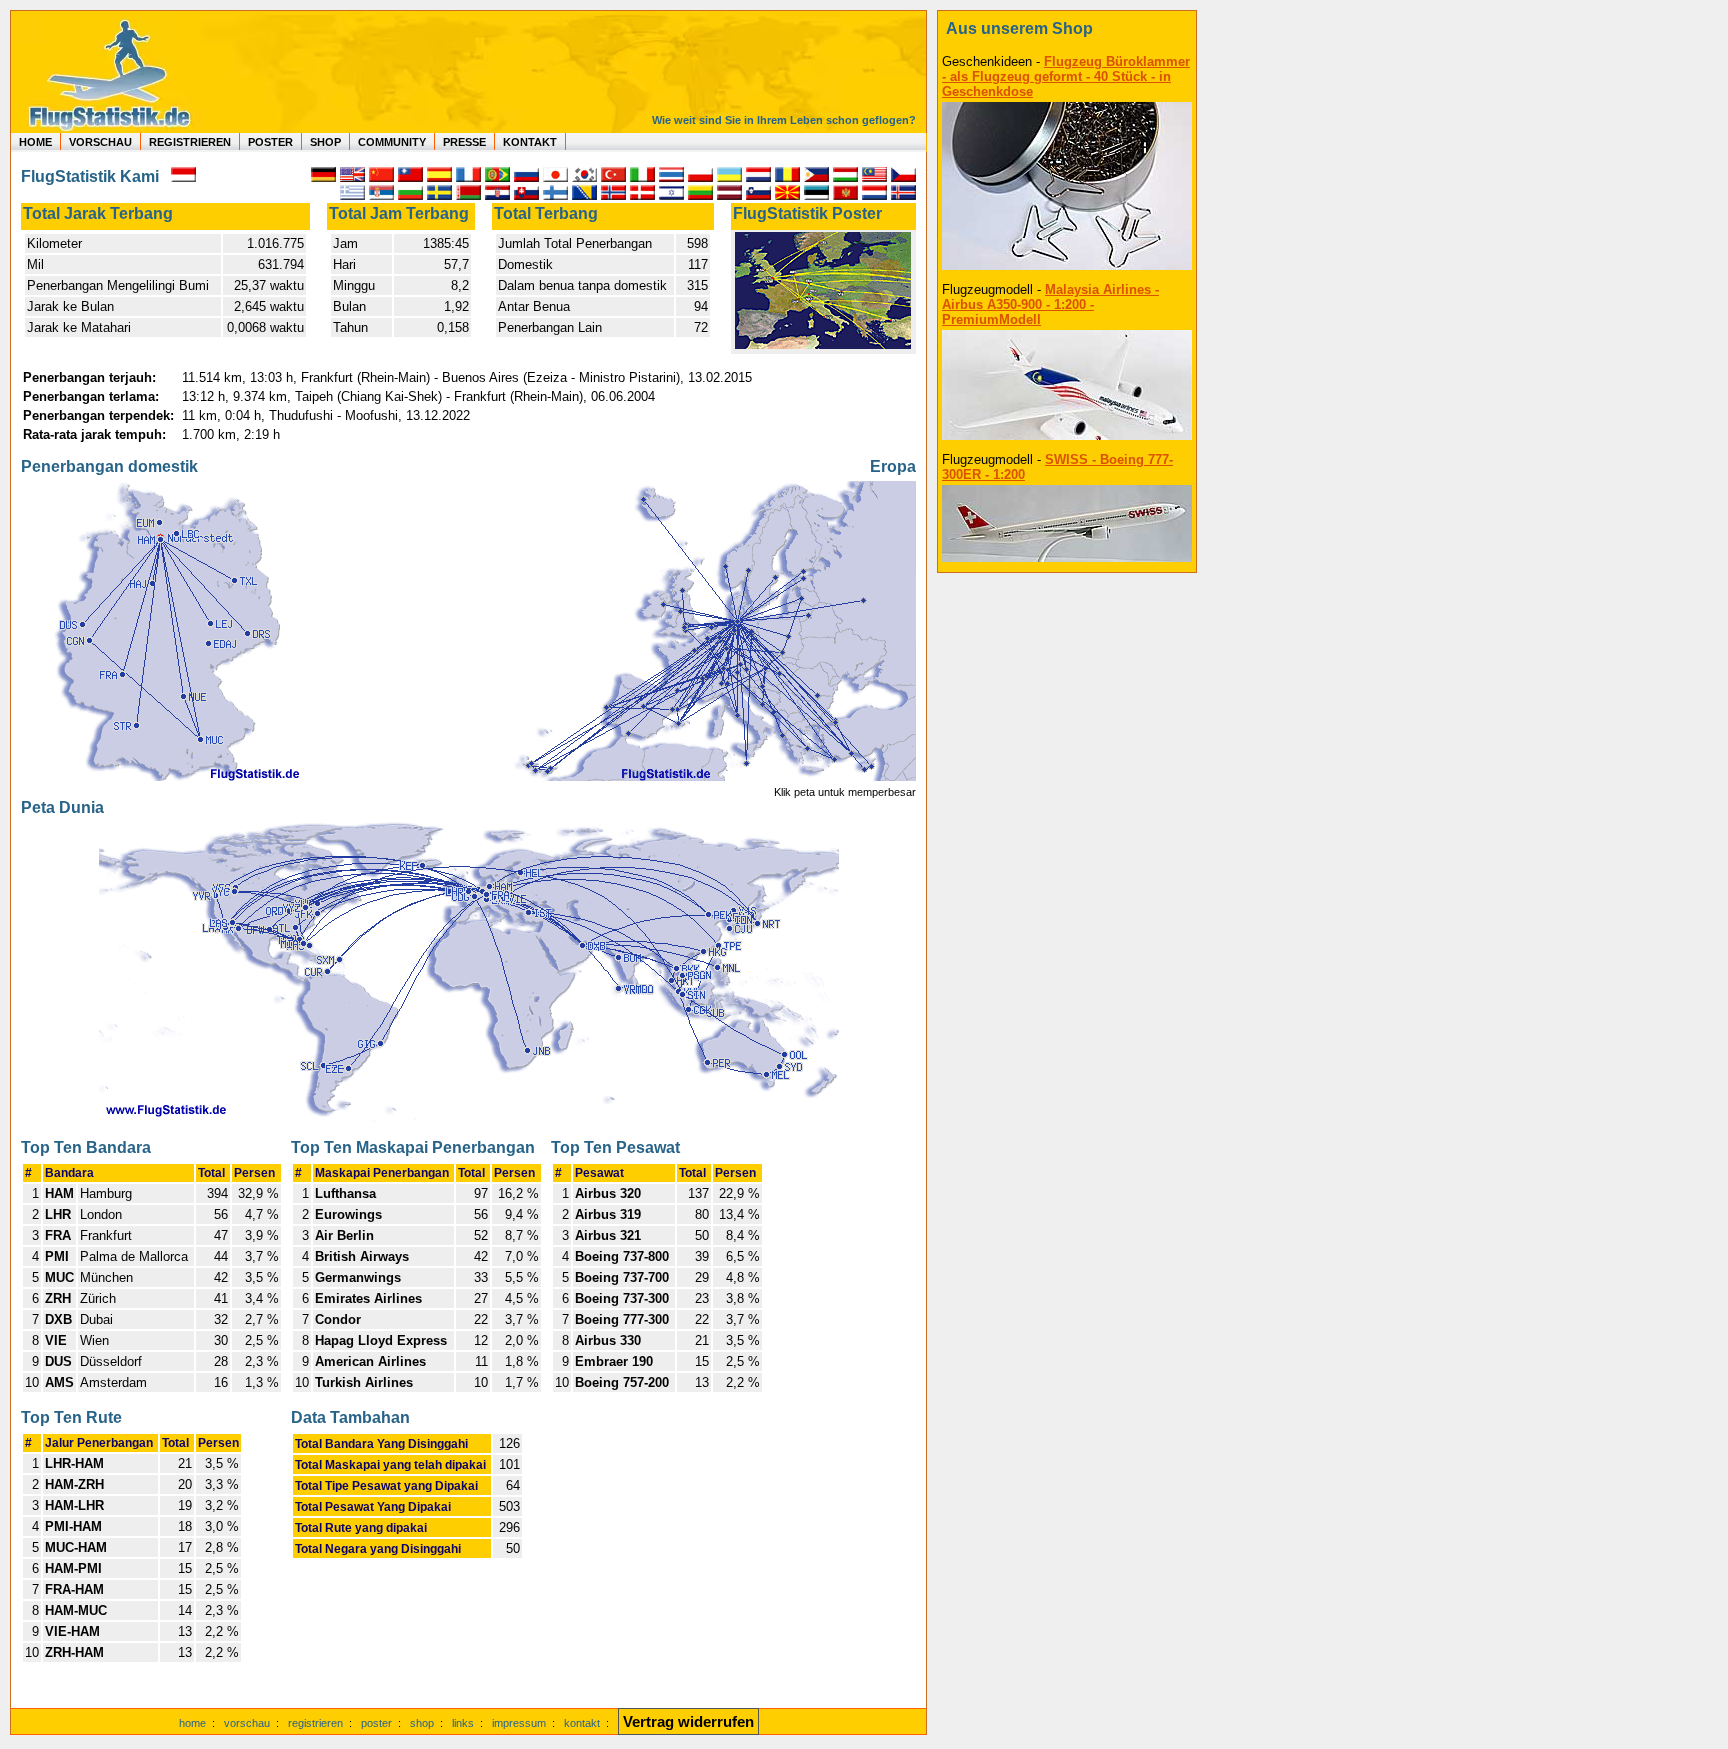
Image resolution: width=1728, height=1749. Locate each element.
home (192, 1723)
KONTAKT (530, 142)
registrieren (315, 1723)
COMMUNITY (392, 142)
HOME (35, 142)
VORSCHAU (100, 142)
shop (422, 1723)
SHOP (325, 142)
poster (376, 1723)
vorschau (247, 1723)
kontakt (582, 1723)
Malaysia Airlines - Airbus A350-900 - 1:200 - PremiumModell (1050, 304)
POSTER (270, 142)
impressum (519, 1723)
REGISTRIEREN (190, 142)
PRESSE (464, 142)
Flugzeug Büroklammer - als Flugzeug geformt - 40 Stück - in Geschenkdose (1066, 76)
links (463, 1723)
